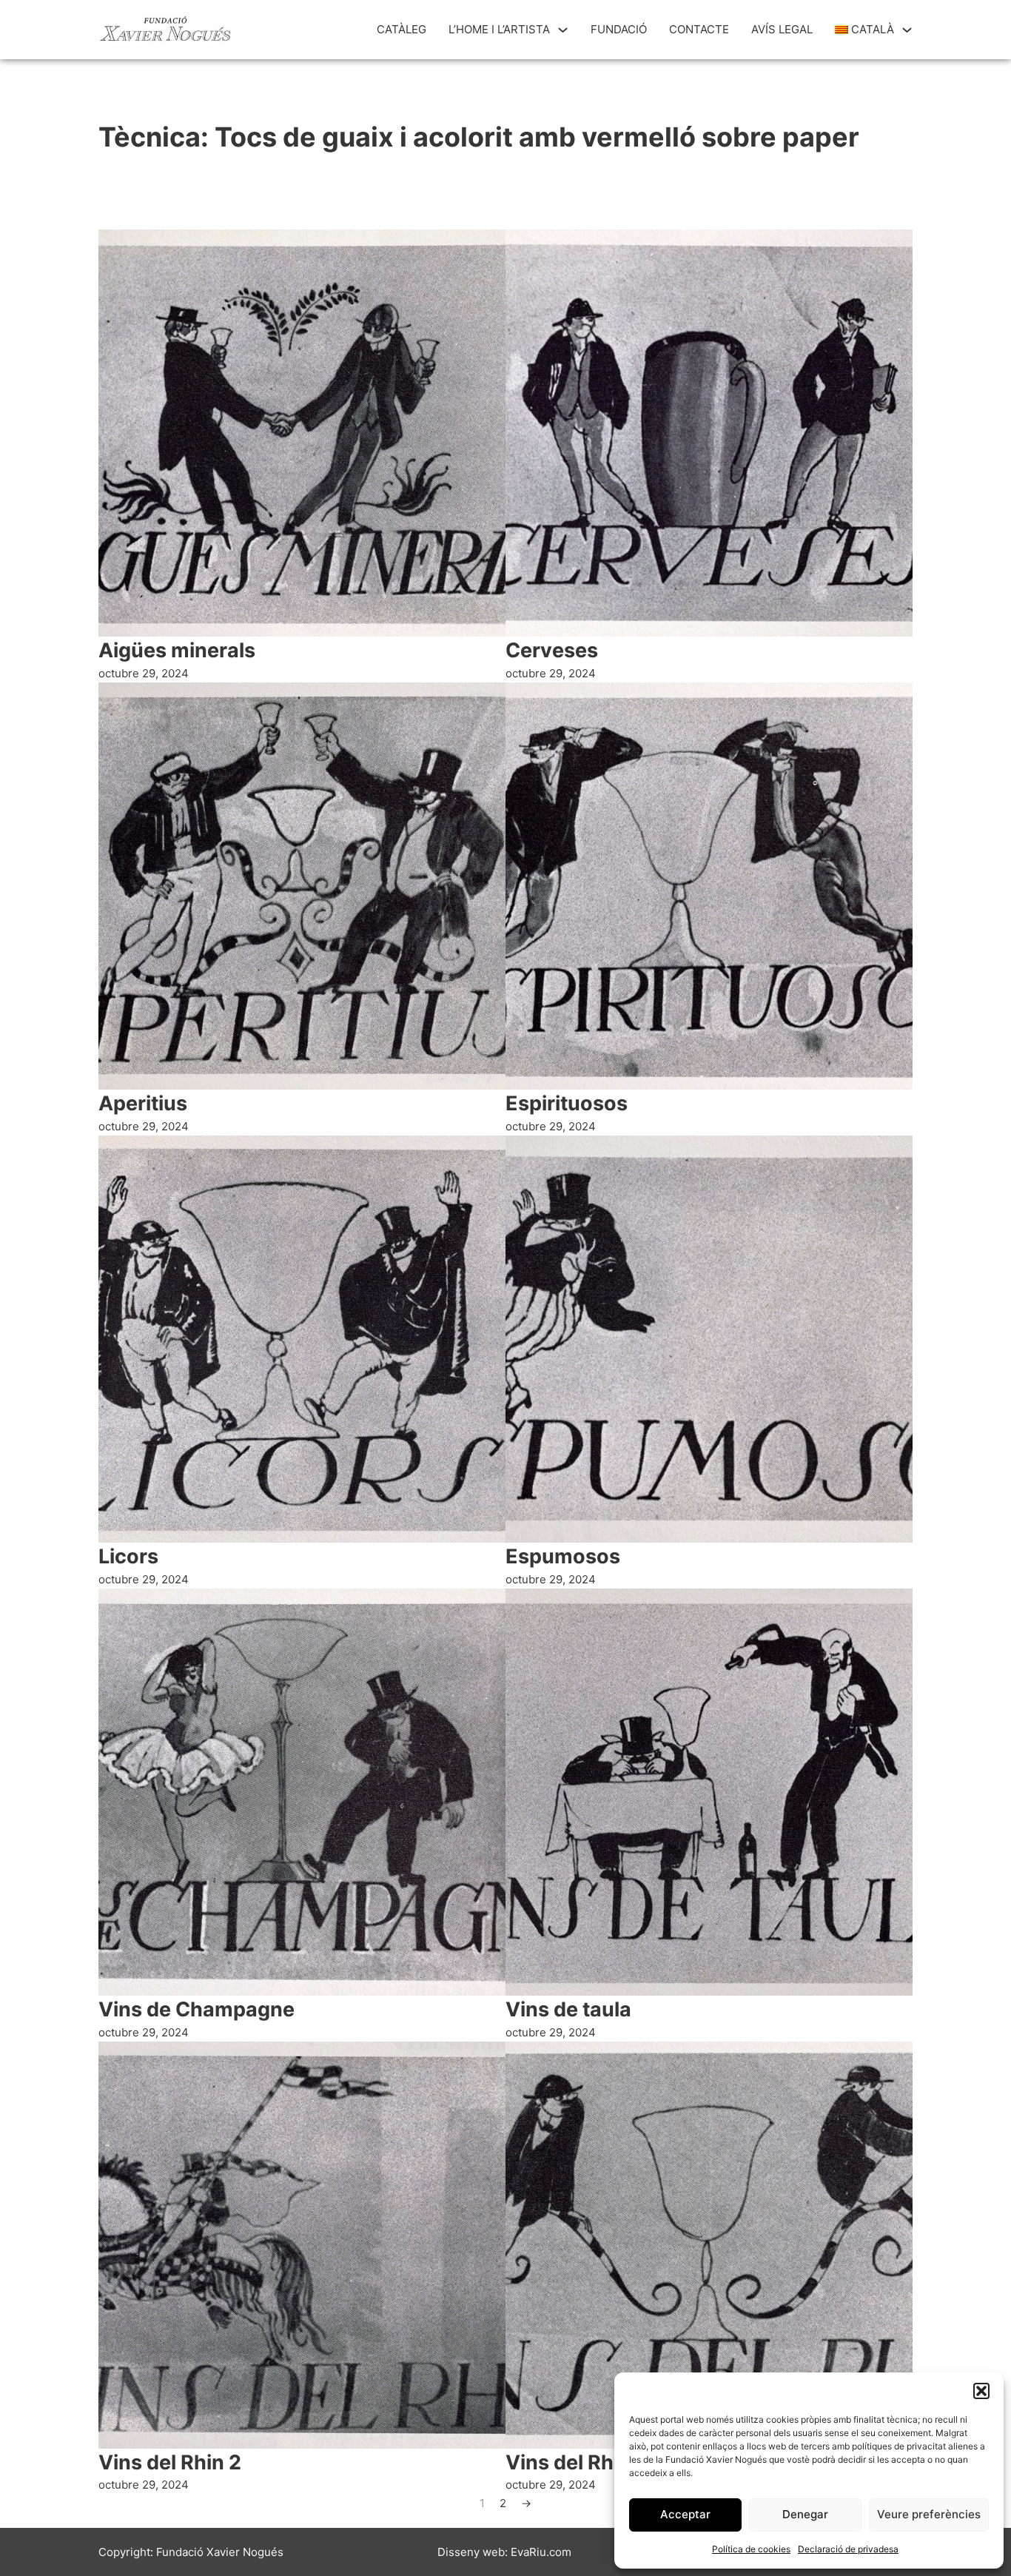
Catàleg (402, 29)
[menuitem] (865, 30)
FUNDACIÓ (619, 29)
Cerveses (552, 650)
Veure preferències (929, 2514)
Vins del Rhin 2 (170, 2462)
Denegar (805, 2514)
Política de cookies (751, 2549)
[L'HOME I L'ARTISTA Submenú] (563, 30)
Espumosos (563, 1556)
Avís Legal (782, 29)
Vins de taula (568, 2009)
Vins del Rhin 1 (575, 2462)
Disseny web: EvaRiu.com (504, 2552)
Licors (128, 1556)
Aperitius (143, 1103)
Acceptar (685, 2514)
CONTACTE (699, 29)
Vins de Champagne (197, 2009)
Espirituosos (567, 1103)
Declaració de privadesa (848, 2549)
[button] (981, 2391)
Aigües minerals (177, 650)
